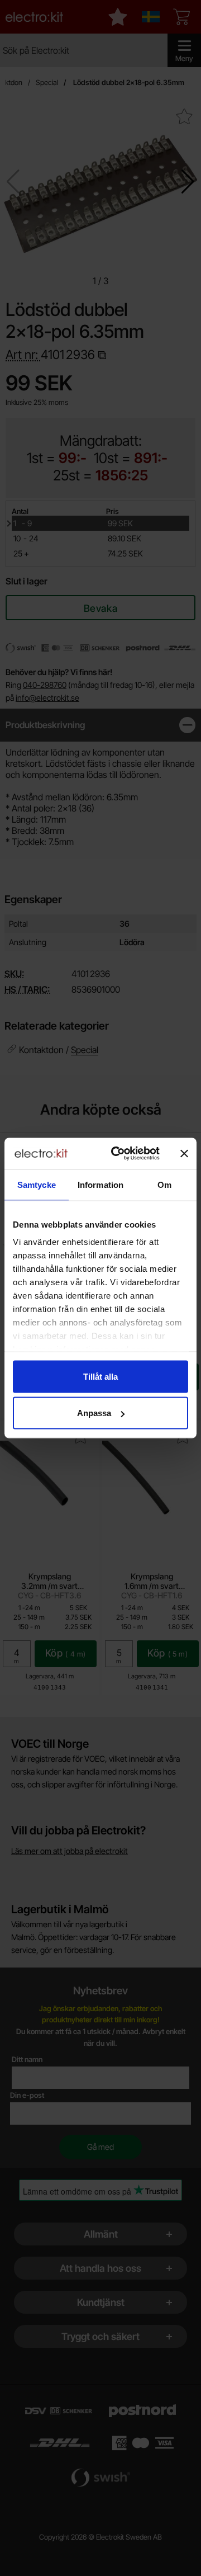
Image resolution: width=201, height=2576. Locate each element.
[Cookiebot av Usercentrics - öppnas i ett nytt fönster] (118, 1154)
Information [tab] (100, 1184)
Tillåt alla (100, 1376)
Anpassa (94, 1413)
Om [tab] (164, 1184)
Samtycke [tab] (37, 1184)
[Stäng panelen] (184, 1153)
